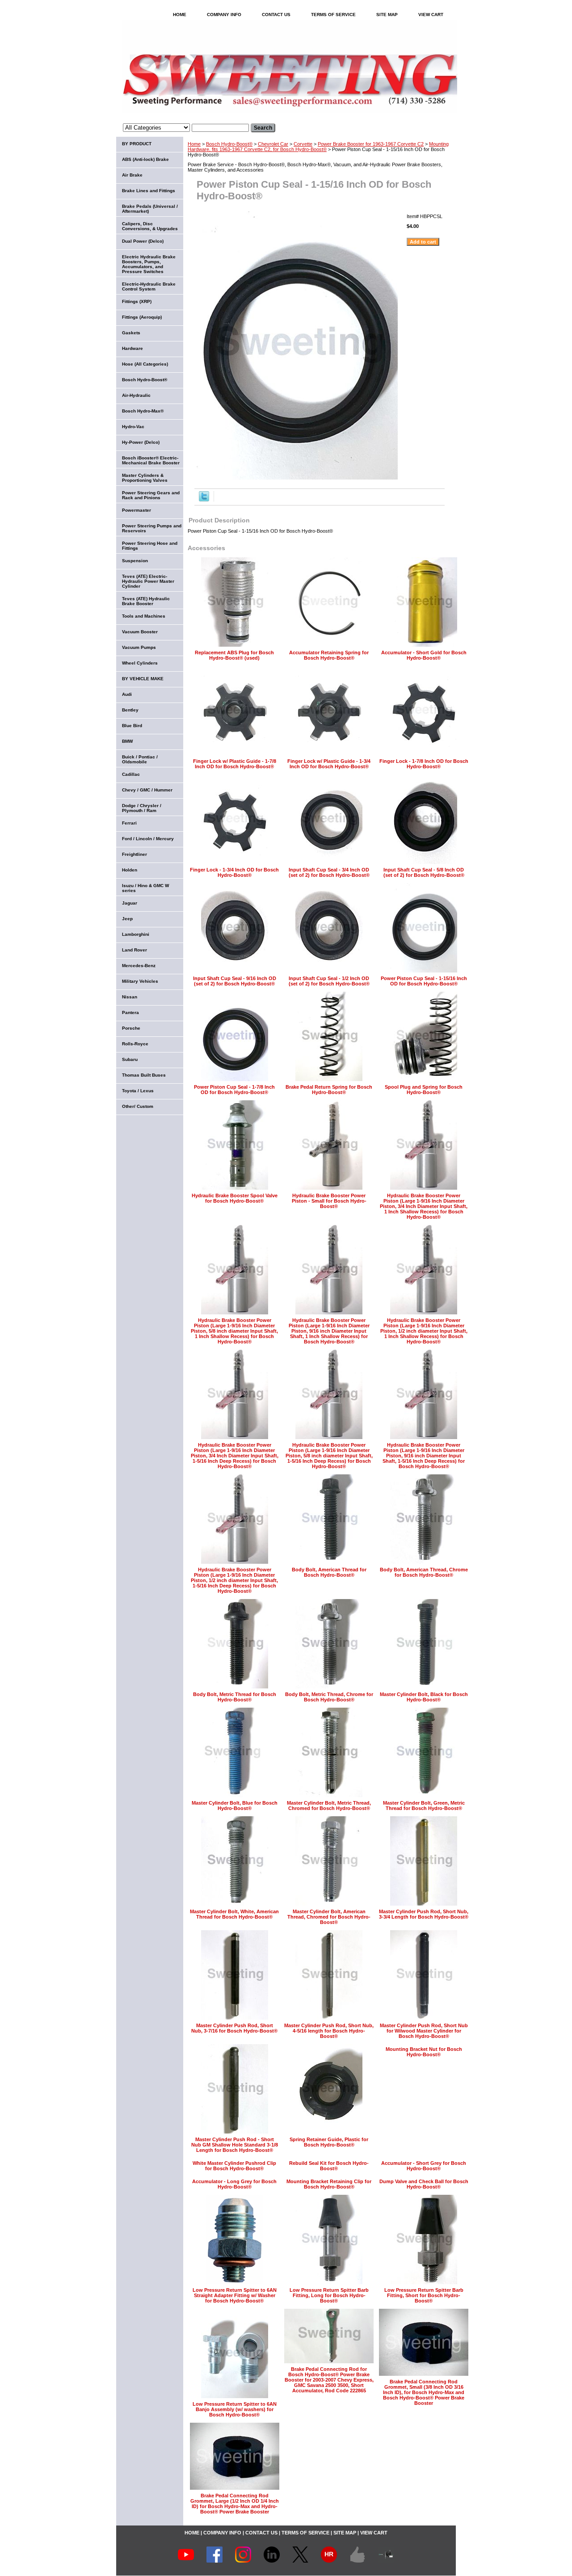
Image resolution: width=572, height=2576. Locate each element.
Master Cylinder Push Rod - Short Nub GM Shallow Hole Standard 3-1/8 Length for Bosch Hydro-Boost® (235, 2145)
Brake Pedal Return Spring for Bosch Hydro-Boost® (329, 1090)
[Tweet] (204, 500)
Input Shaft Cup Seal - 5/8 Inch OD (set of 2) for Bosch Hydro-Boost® (424, 872)
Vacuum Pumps (139, 647)
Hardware (132, 348)
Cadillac (131, 774)
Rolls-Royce (135, 1044)
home (180, 15)
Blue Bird (132, 726)
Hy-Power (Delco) (141, 442)
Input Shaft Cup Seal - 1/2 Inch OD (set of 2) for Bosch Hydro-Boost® (329, 981)
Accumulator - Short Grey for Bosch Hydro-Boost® (424, 2166)
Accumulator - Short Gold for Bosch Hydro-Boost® (424, 655)
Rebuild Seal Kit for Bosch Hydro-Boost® (329, 2166)
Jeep (127, 919)
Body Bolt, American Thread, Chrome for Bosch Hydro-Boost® (424, 1572)
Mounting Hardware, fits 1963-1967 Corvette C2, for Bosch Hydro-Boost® (318, 147)
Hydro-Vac (133, 427)
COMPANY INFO (224, 15)
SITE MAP (387, 15)
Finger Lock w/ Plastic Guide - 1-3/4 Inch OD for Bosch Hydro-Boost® (329, 764)
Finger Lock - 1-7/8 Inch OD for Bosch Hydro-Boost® (424, 764)
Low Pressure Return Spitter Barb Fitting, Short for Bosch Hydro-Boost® (424, 2295)
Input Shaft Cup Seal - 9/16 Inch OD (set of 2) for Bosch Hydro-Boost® (235, 981)
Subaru (130, 1059)
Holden (130, 870)
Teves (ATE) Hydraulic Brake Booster (146, 601)
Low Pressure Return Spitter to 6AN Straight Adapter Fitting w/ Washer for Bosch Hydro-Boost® (235, 2295)
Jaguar (130, 903)
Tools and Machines (144, 616)
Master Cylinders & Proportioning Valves (145, 478)
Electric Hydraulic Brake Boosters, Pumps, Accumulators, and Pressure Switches (149, 264)
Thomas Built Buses (144, 1075)
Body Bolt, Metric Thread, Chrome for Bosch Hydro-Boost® (329, 1697)
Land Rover (135, 950)
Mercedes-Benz (139, 966)
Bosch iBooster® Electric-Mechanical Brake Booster (151, 460)
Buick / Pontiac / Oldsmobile (140, 759)
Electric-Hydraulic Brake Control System (149, 286)
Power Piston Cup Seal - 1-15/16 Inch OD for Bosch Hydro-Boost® (424, 981)
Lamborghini (136, 934)
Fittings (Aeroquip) (142, 317)
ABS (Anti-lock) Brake (145, 159)
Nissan (130, 997)
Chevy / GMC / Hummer (147, 790)
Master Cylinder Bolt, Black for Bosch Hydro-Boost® (424, 1697)
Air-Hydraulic (136, 395)
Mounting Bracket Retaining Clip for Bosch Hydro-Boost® (329, 2184)
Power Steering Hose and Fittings (150, 546)
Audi (127, 694)
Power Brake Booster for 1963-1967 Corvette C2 (371, 144)
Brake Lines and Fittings (149, 191)
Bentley (130, 710)
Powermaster (137, 510)
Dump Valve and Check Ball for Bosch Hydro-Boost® (424, 2184)
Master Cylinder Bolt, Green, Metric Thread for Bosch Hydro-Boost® (424, 1806)
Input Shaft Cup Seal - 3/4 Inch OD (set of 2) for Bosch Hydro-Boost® (329, 872)
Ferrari (129, 823)
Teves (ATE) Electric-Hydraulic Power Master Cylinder (148, 581)
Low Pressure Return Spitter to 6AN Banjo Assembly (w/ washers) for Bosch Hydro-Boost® (235, 2409)
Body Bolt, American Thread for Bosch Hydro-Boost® (329, 1572)
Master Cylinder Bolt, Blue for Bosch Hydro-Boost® (235, 1806)
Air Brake (132, 175)
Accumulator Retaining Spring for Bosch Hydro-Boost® (329, 655)
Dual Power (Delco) (143, 241)
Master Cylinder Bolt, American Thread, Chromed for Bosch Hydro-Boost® (329, 1917)
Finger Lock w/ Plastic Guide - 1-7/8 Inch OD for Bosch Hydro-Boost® (235, 764)
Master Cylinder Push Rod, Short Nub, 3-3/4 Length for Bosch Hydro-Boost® (424, 1914)
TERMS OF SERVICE (333, 15)
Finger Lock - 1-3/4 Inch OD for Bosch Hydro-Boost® (234, 872)
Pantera (130, 1012)
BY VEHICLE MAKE (143, 679)
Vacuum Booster (140, 632)
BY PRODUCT (137, 144)
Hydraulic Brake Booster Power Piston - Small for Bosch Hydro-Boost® (329, 1201)
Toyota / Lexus (138, 1091)
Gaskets (131, 333)
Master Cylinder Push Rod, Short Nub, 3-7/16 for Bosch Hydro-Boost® (234, 2028)
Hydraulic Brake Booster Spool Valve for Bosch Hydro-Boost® (235, 1198)
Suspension (135, 561)
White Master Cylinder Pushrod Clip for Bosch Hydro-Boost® (234, 2166)
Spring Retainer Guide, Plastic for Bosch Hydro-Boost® (329, 2142)
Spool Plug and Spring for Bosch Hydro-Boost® (424, 1090)
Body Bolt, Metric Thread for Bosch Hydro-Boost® (235, 1697)
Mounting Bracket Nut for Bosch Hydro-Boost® (424, 2052)
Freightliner (135, 854)
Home (194, 144)
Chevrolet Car (273, 144)
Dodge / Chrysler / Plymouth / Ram (142, 808)
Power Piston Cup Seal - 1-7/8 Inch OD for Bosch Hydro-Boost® (234, 1090)
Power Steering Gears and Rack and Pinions (151, 495)
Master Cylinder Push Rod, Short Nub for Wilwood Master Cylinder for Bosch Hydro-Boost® (424, 2031)
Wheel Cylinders (140, 663)
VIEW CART (431, 15)
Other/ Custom (138, 1106)
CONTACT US (276, 15)
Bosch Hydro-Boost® (229, 144)
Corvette (303, 144)
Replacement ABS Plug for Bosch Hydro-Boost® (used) (234, 655)
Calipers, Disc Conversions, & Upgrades (150, 226)
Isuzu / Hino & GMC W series (145, 888)
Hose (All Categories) (145, 364)
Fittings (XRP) (137, 301)
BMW (127, 741)
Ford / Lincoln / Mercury (148, 839)
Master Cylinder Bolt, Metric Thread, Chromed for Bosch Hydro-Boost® (329, 1806)
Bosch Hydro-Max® (143, 411)
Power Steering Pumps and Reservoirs (152, 528)
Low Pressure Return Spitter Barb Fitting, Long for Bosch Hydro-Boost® (329, 2295)
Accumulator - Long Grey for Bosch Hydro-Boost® (234, 2184)
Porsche (131, 1028)
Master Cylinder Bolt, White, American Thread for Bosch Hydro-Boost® (234, 1914)
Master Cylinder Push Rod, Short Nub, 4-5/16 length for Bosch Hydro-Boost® (329, 2031)
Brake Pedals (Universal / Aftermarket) (150, 209)
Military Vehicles (140, 981)
